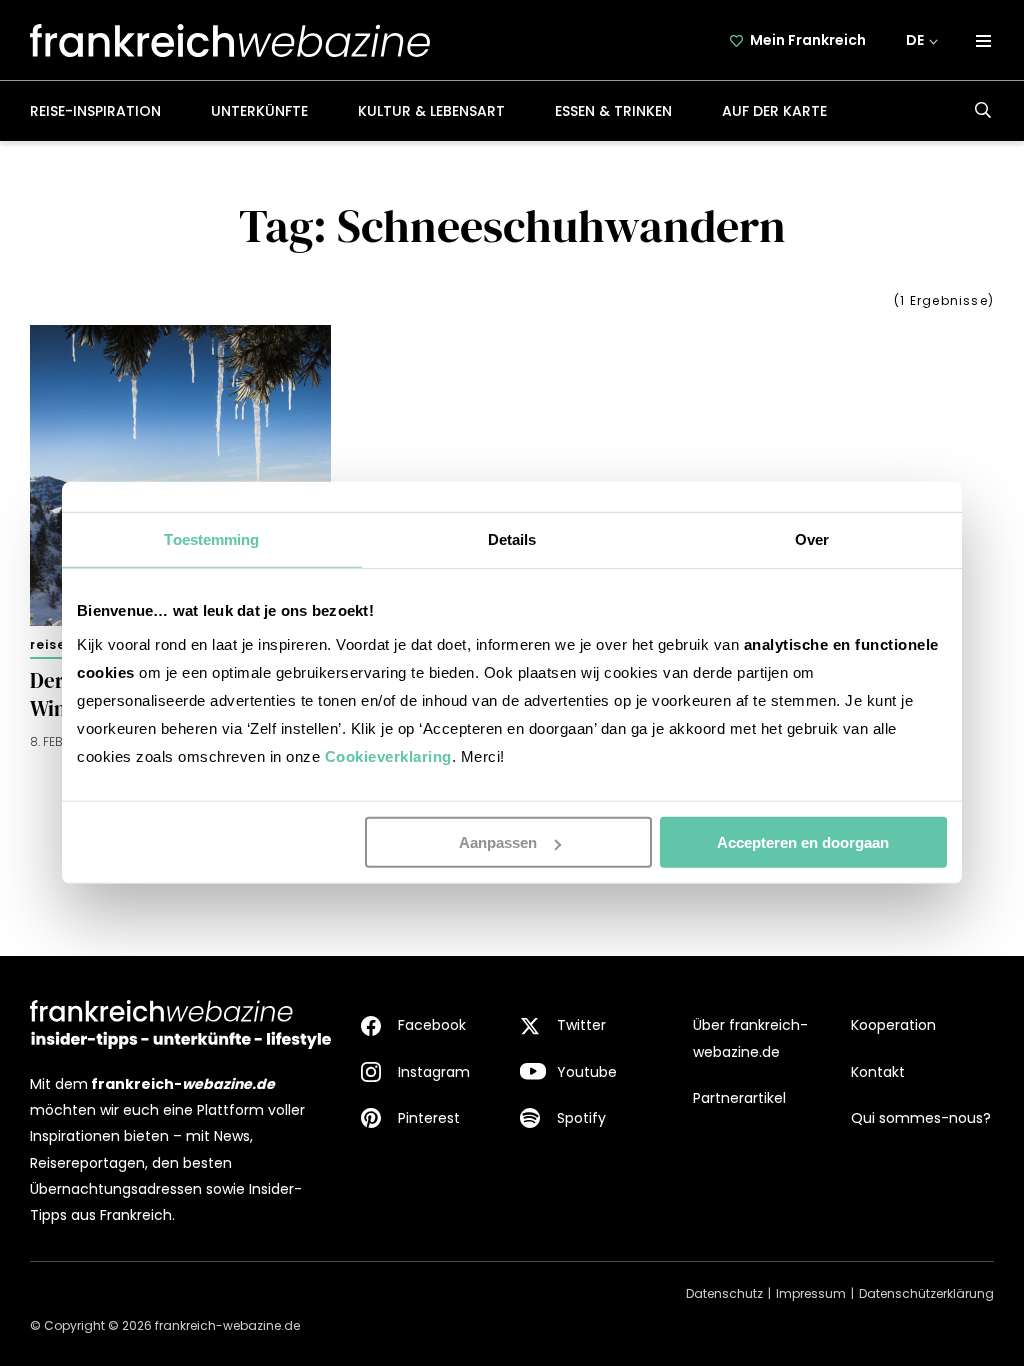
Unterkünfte (259, 111)
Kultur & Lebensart (431, 111)
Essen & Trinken (613, 111)
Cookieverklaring (388, 756)
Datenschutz (724, 1293)
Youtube (587, 1072)
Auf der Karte (774, 111)
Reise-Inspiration (95, 111)
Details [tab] (512, 539)
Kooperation (893, 1025)
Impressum (811, 1293)
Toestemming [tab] (211, 539)
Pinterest (429, 1118)
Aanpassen (498, 842)
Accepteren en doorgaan (803, 842)
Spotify (581, 1118)
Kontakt (878, 1072)
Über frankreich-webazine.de (750, 1038)
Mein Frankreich (808, 40)
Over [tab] (812, 539)
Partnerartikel (739, 1098)
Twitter (581, 1025)
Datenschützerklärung (926, 1293)
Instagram (434, 1072)
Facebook (432, 1025)
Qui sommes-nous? (921, 1118)
